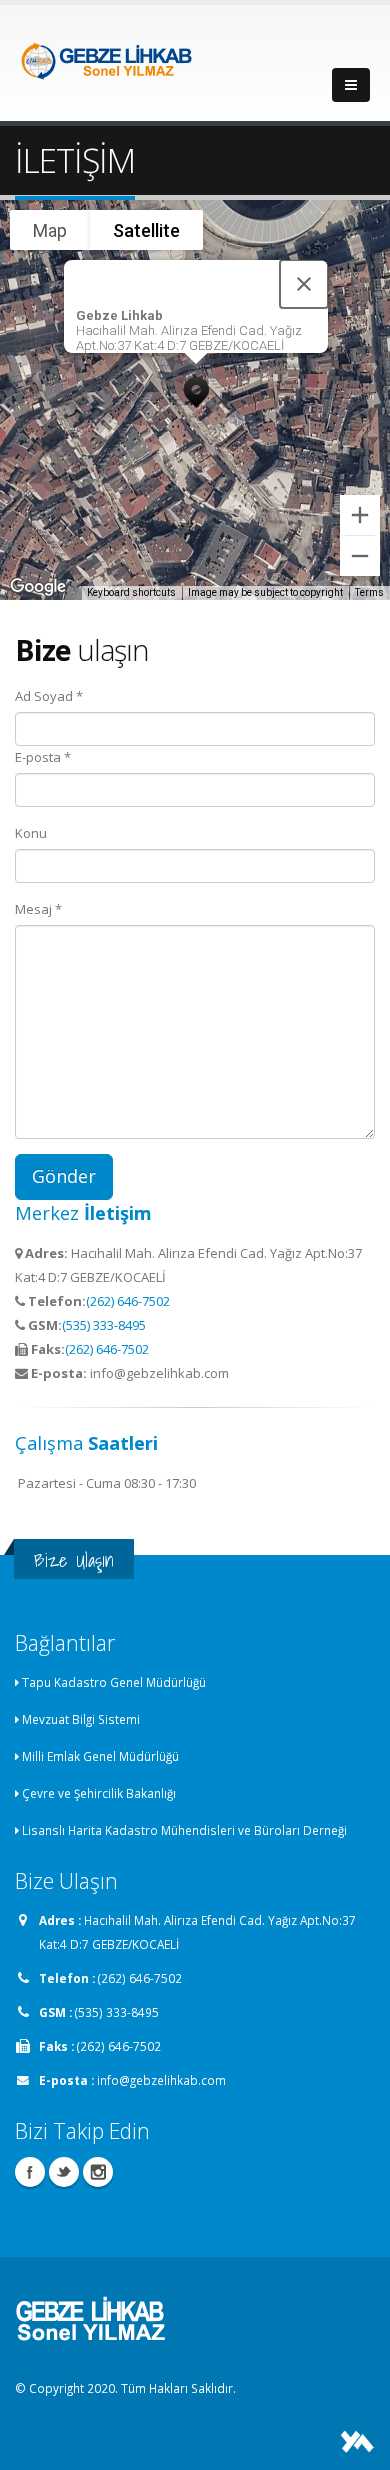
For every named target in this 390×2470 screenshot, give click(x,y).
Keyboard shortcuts (131, 592)
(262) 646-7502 (128, 1301)
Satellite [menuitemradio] (146, 230)
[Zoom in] (360, 515)
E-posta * (43, 757)
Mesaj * (38, 909)
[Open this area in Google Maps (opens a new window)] (38, 587)
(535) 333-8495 (104, 1325)
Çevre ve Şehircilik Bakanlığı (99, 1793)
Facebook (30, 2172)
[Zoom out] (360, 556)
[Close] (304, 284)
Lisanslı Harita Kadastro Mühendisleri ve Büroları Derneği (184, 1830)
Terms (369, 592)
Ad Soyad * (49, 696)
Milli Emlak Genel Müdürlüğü (100, 1756)
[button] (196, 387)
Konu (31, 833)
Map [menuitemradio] (50, 230)
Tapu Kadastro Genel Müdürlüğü (114, 1682)
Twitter (64, 2172)
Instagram (98, 2172)
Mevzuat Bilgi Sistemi (81, 1719)
